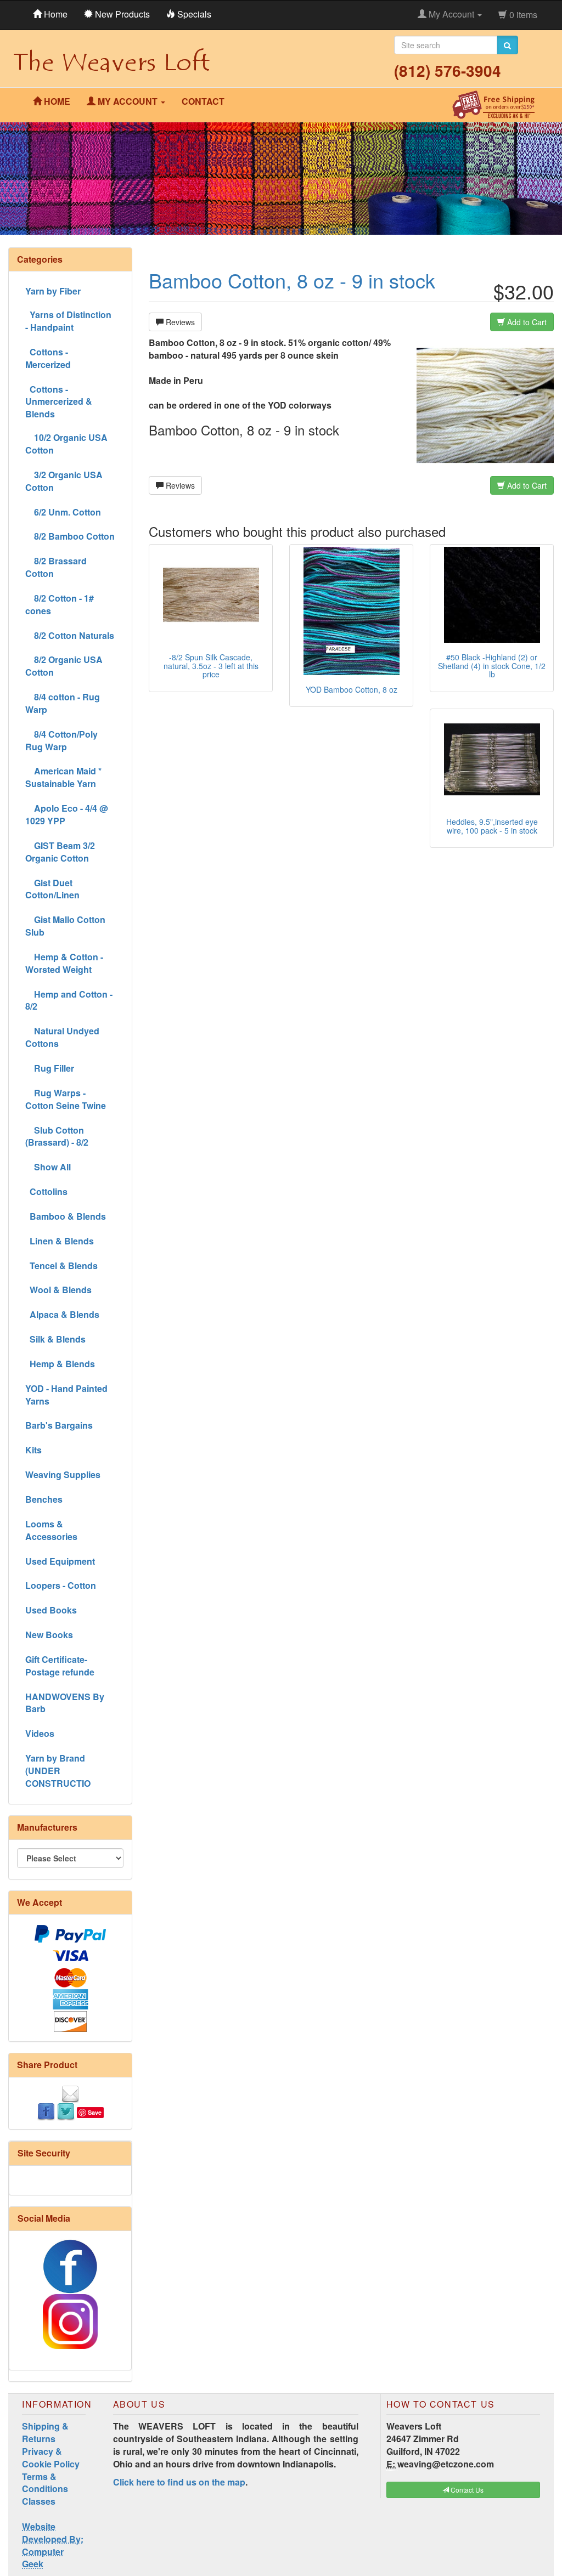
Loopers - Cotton (61, 1585)
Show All (48, 1167)
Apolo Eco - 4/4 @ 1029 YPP (67, 814)
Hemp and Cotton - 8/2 (69, 1000)
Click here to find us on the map (179, 2482)
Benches (44, 1499)
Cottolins (46, 1191)
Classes (39, 2501)
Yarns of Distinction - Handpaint (68, 321)
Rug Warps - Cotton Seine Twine (66, 1099)
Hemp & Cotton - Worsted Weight (64, 963)
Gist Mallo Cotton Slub (65, 926)
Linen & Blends (60, 1241)
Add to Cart (526, 322)
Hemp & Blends (60, 1364)
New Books (49, 1635)
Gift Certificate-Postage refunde (60, 1666)
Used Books (51, 1610)
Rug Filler (50, 1068)
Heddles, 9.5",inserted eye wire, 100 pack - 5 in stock (492, 826)
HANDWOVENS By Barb (65, 1703)
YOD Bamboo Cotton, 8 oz (352, 689)
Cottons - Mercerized (48, 358)
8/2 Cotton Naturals (70, 635)
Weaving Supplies (63, 1474)
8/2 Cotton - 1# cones (60, 604)
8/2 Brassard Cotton (56, 567)
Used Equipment (60, 1561)
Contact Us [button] (466, 2490)
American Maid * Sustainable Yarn (63, 777)
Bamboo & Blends (66, 1216)
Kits (33, 1450)
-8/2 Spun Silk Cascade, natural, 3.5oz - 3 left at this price (211, 666)
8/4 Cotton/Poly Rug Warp (61, 740)
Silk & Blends (55, 1339)
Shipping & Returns (45, 2432)
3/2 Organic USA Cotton (64, 481)
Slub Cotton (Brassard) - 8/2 (57, 1136)
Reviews (179, 322)
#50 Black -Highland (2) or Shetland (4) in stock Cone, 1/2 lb (492, 666)
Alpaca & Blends (62, 1314)
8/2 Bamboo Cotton (70, 536)
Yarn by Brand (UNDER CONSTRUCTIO (58, 1771)
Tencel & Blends (61, 1266)
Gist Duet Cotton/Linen (52, 889)
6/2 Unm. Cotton (63, 512)
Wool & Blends (58, 1290)
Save (95, 2112)
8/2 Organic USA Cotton (64, 666)
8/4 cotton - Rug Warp (63, 703)
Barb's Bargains (59, 1425)
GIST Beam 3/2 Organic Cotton (60, 852)
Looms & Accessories (51, 1530)
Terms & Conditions (45, 2483)
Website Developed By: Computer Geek (53, 2545)
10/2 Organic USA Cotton (66, 444)
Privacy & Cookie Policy (51, 2458)
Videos (40, 1733)
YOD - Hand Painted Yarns (66, 1395)
